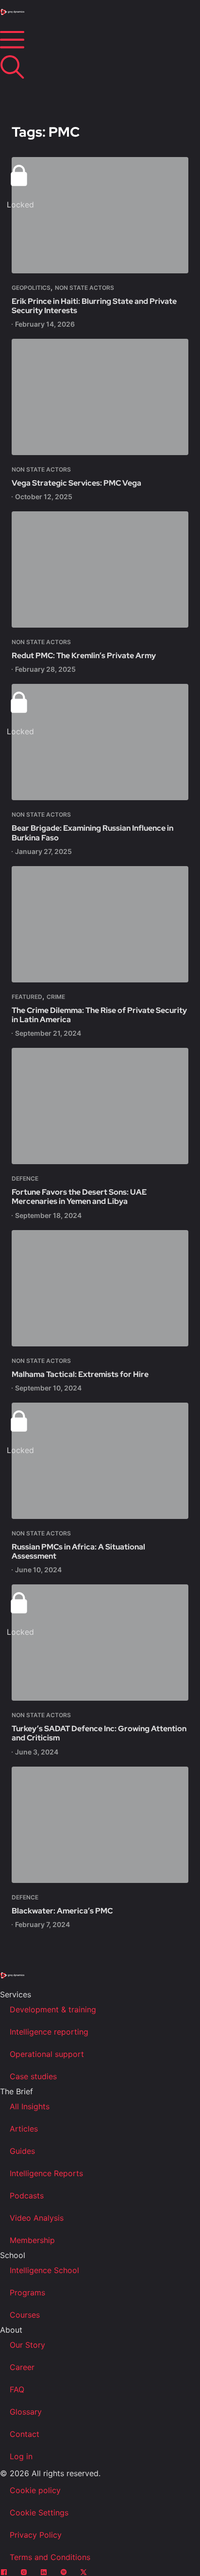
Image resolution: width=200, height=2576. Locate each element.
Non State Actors (84, 288)
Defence (25, 1178)
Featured (27, 997)
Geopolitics (31, 288)
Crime (56, 997)
